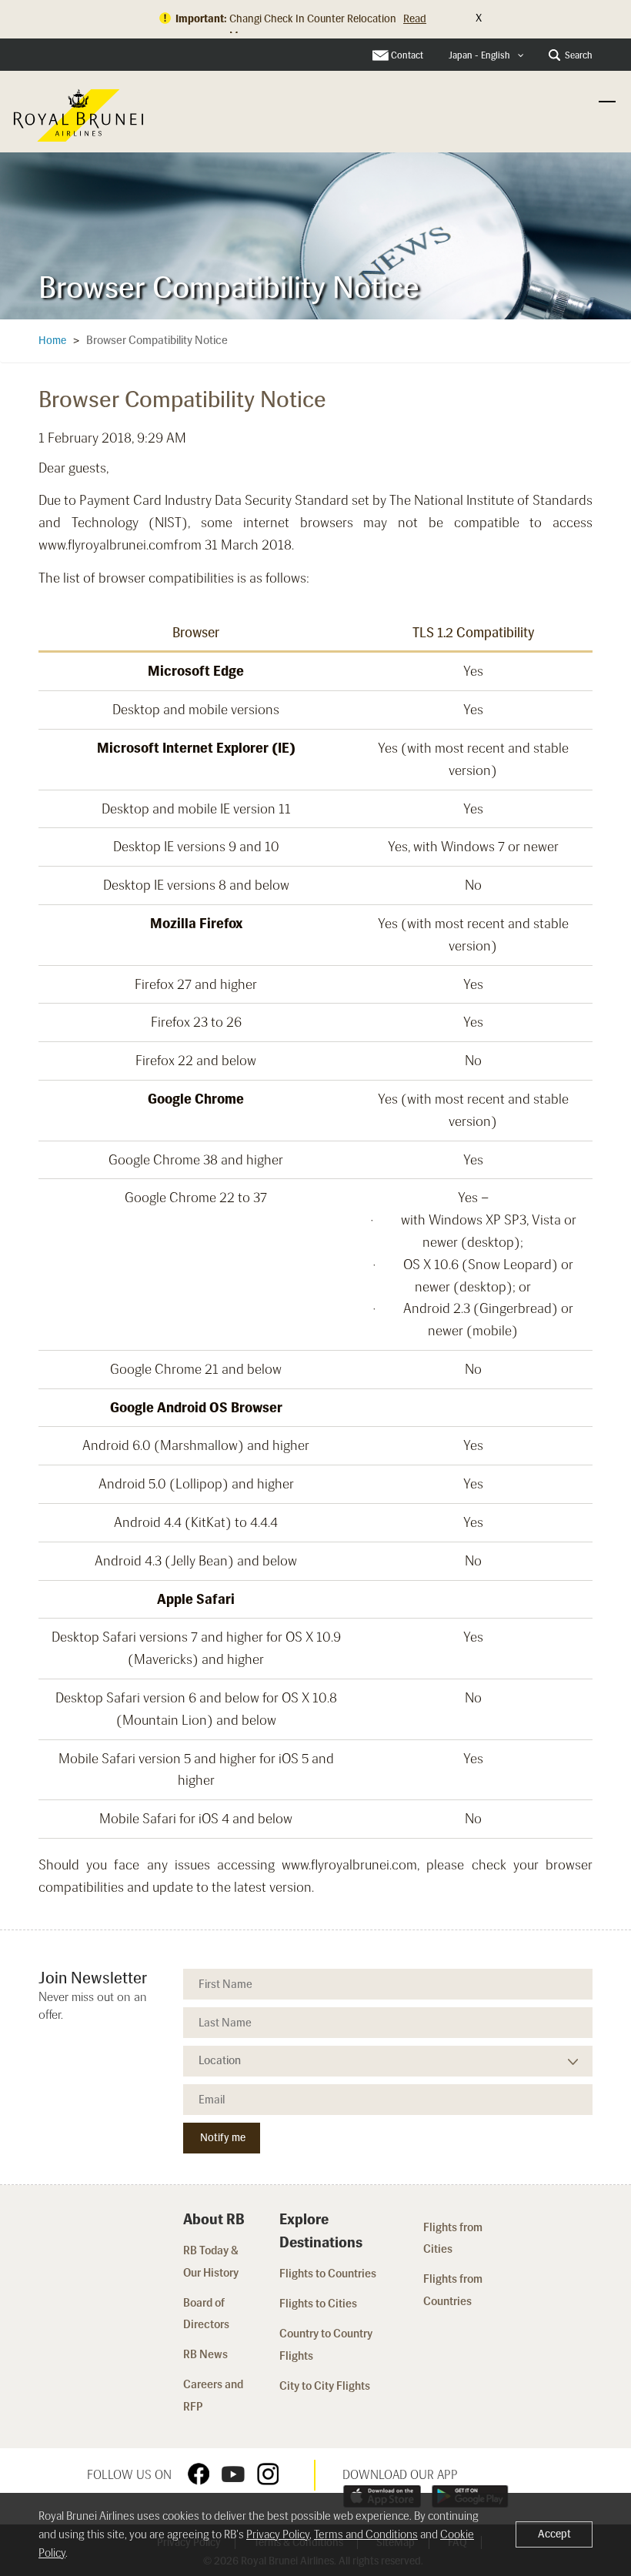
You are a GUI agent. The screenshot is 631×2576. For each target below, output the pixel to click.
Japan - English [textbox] (479, 55)
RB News (205, 2354)
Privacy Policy (278, 2534)
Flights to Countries (328, 2274)
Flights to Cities (318, 2304)
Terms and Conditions (366, 2534)
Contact (407, 55)
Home (52, 341)
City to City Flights (326, 2386)
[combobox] (486, 56)
